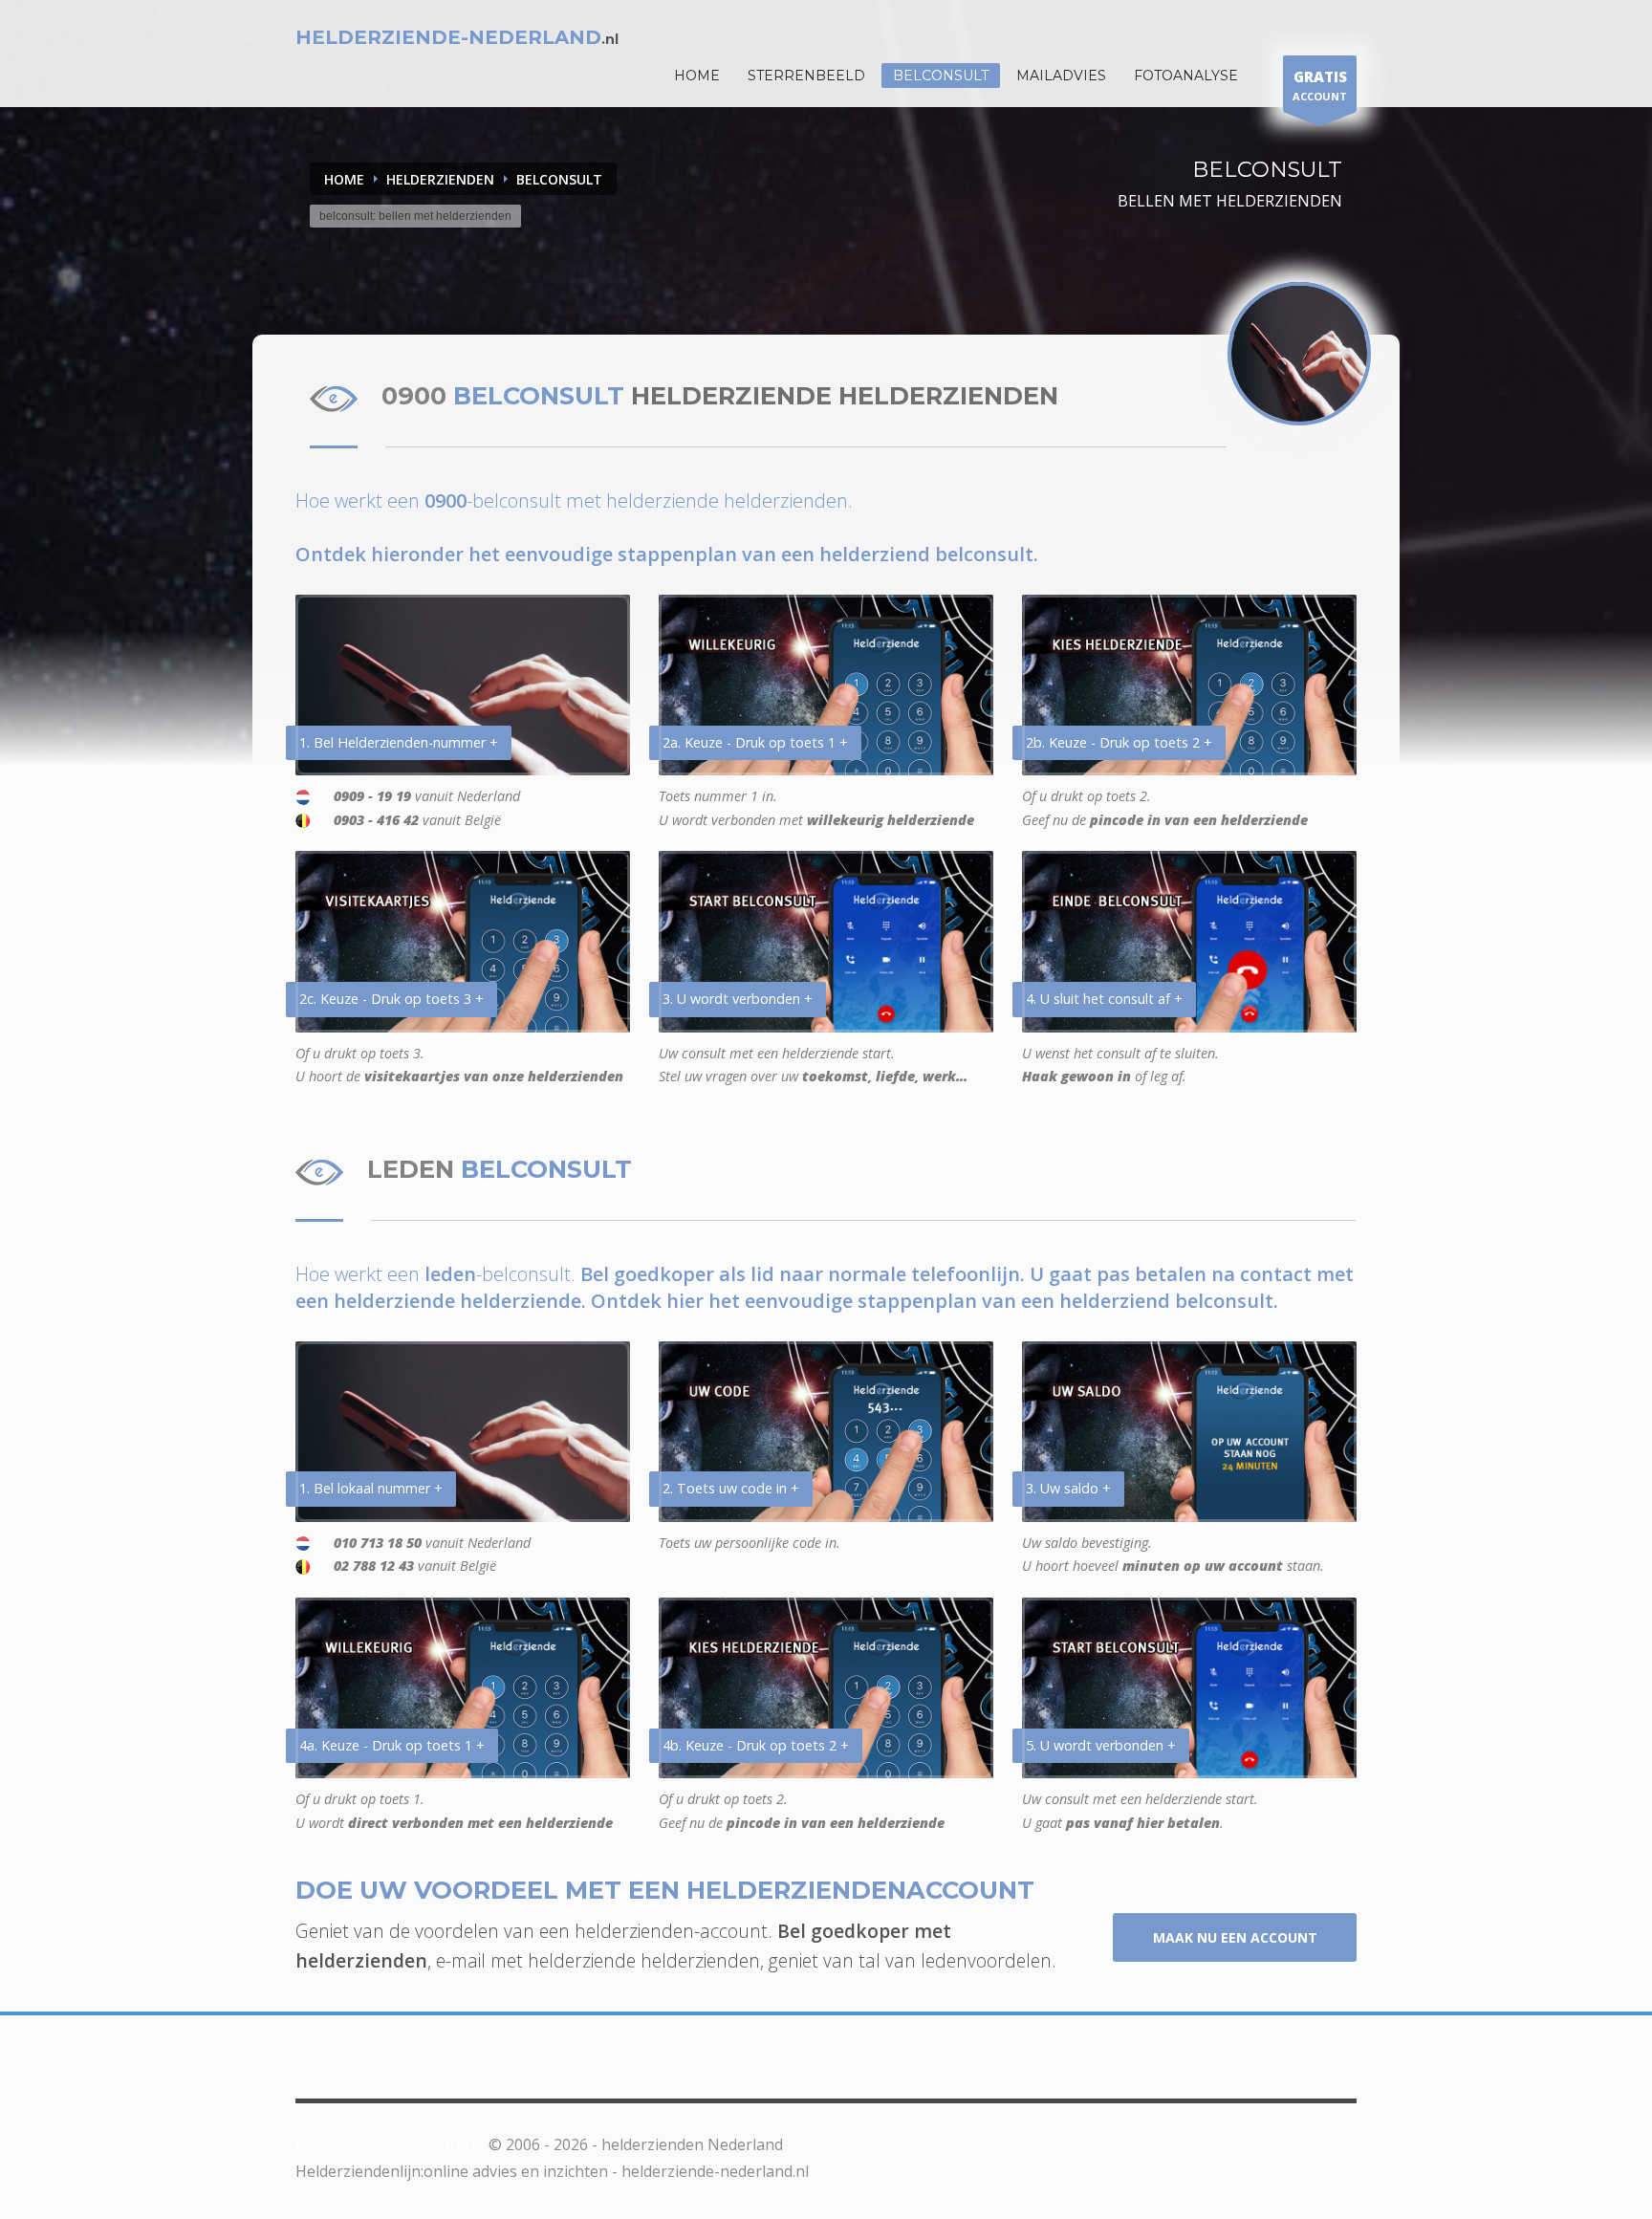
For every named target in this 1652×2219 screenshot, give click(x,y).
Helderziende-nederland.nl (390, 2144)
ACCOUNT (1320, 85)
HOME (697, 76)
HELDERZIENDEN (440, 179)
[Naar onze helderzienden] (1299, 354)
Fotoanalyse (1186, 76)
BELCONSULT (559, 179)
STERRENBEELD (806, 76)
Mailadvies (1061, 76)
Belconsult (941, 76)
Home (344, 179)
